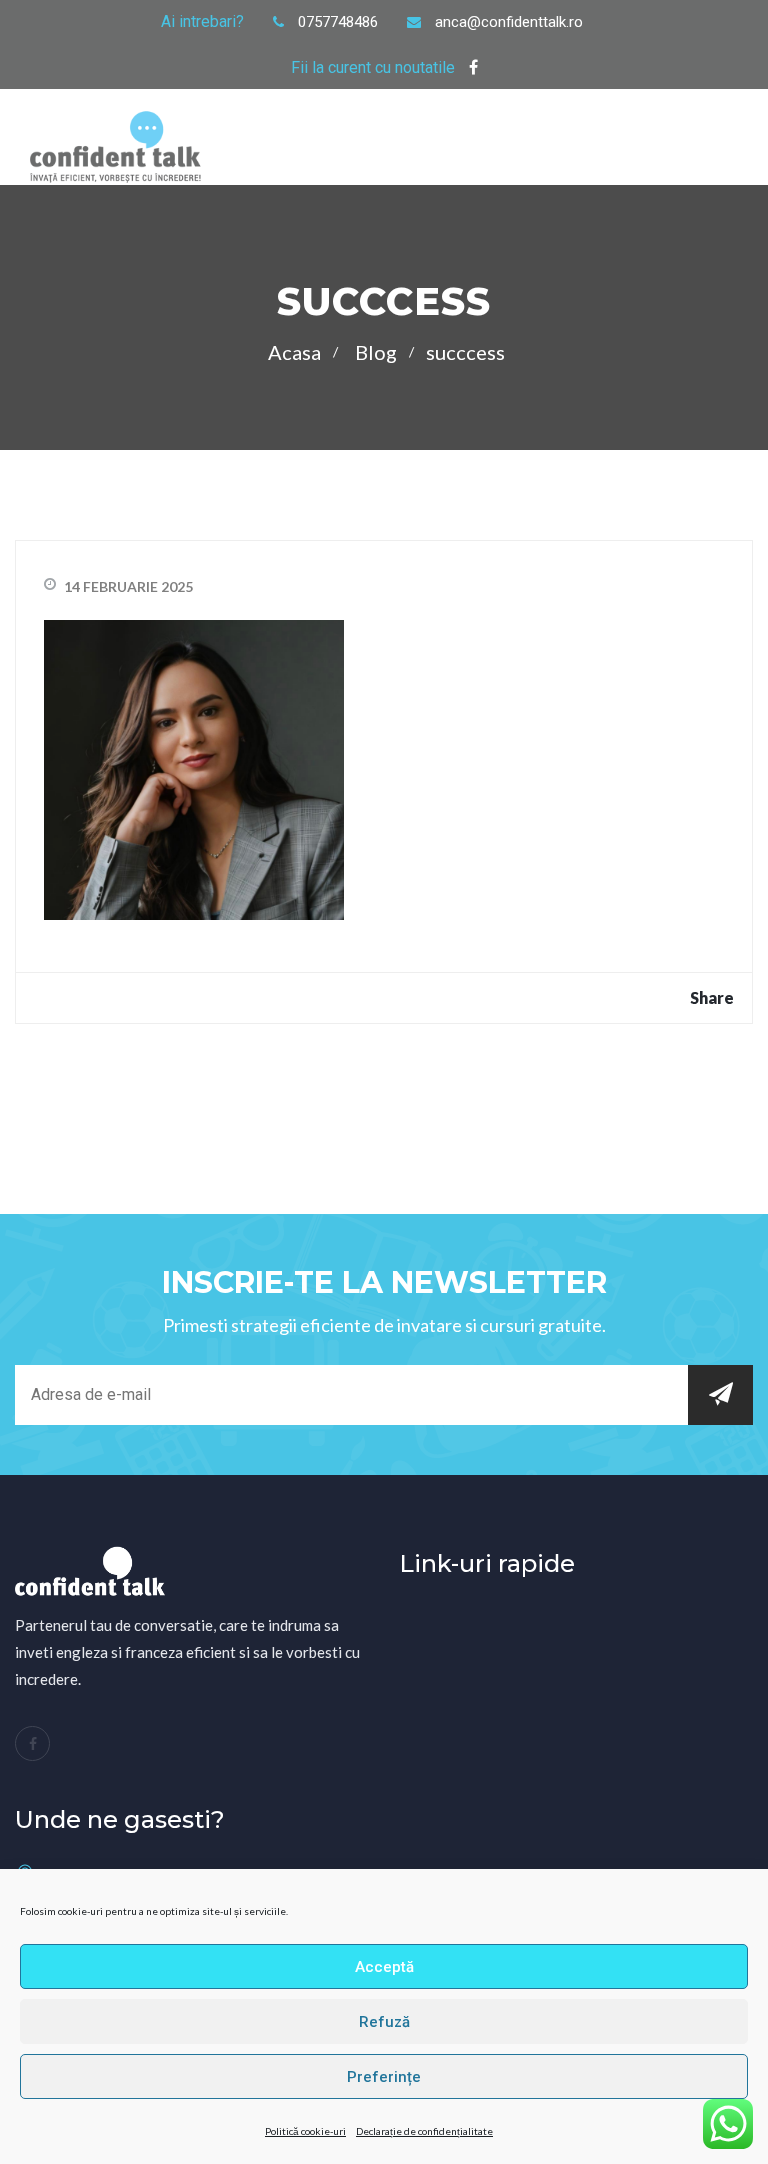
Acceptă (384, 1967)
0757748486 (338, 22)
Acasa (294, 352)
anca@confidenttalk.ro (509, 22)
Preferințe (384, 2077)
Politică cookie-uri (305, 2131)
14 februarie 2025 (128, 586)
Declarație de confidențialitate (424, 2131)
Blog (376, 352)
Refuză (384, 2022)
